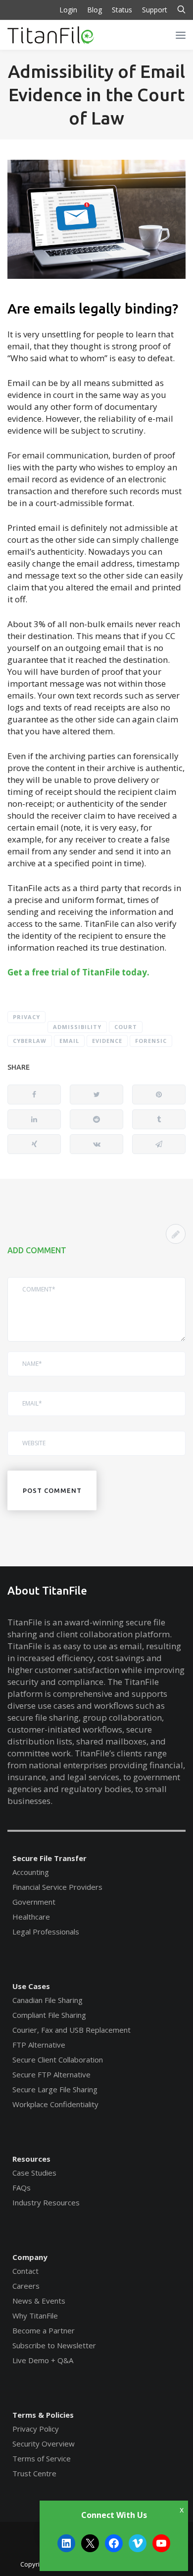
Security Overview (44, 2444)
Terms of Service (42, 2458)
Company (30, 2257)
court (126, 1027)
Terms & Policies (43, 2415)
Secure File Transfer (49, 1858)
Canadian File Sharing (48, 2000)
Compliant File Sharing (49, 2015)
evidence (107, 1041)
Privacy (26, 1017)
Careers (26, 2286)
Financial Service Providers (57, 1887)
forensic (151, 1041)
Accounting (31, 1872)
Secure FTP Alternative (51, 2074)
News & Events (39, 2301)
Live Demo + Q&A (43, 2360)
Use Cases (31, 1986)
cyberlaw (30, 1041)
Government (34, 1902)
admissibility (77, 1027)
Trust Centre (34, 2473)
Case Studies (34, 2173)
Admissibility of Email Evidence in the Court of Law (96, 95)
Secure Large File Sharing (55, 2089)
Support (155, 10)
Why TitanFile (35, 2316)
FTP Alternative (39, 2045)
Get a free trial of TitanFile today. (78, 972)
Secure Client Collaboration (58, 2060)
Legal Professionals (46, 1932)
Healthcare (31, 1917)
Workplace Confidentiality (55, 2104)
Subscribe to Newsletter (54, 2345)
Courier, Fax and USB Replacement (72, 2030)
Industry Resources (46, 2202)
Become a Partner (44, 2330)
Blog (95, 10)
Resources (31, 2159)
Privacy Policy (36, 2429)
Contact (25, 2271)
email (69, 1041)
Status (122, 10)
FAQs (22, 2188)
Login (68, 10)
